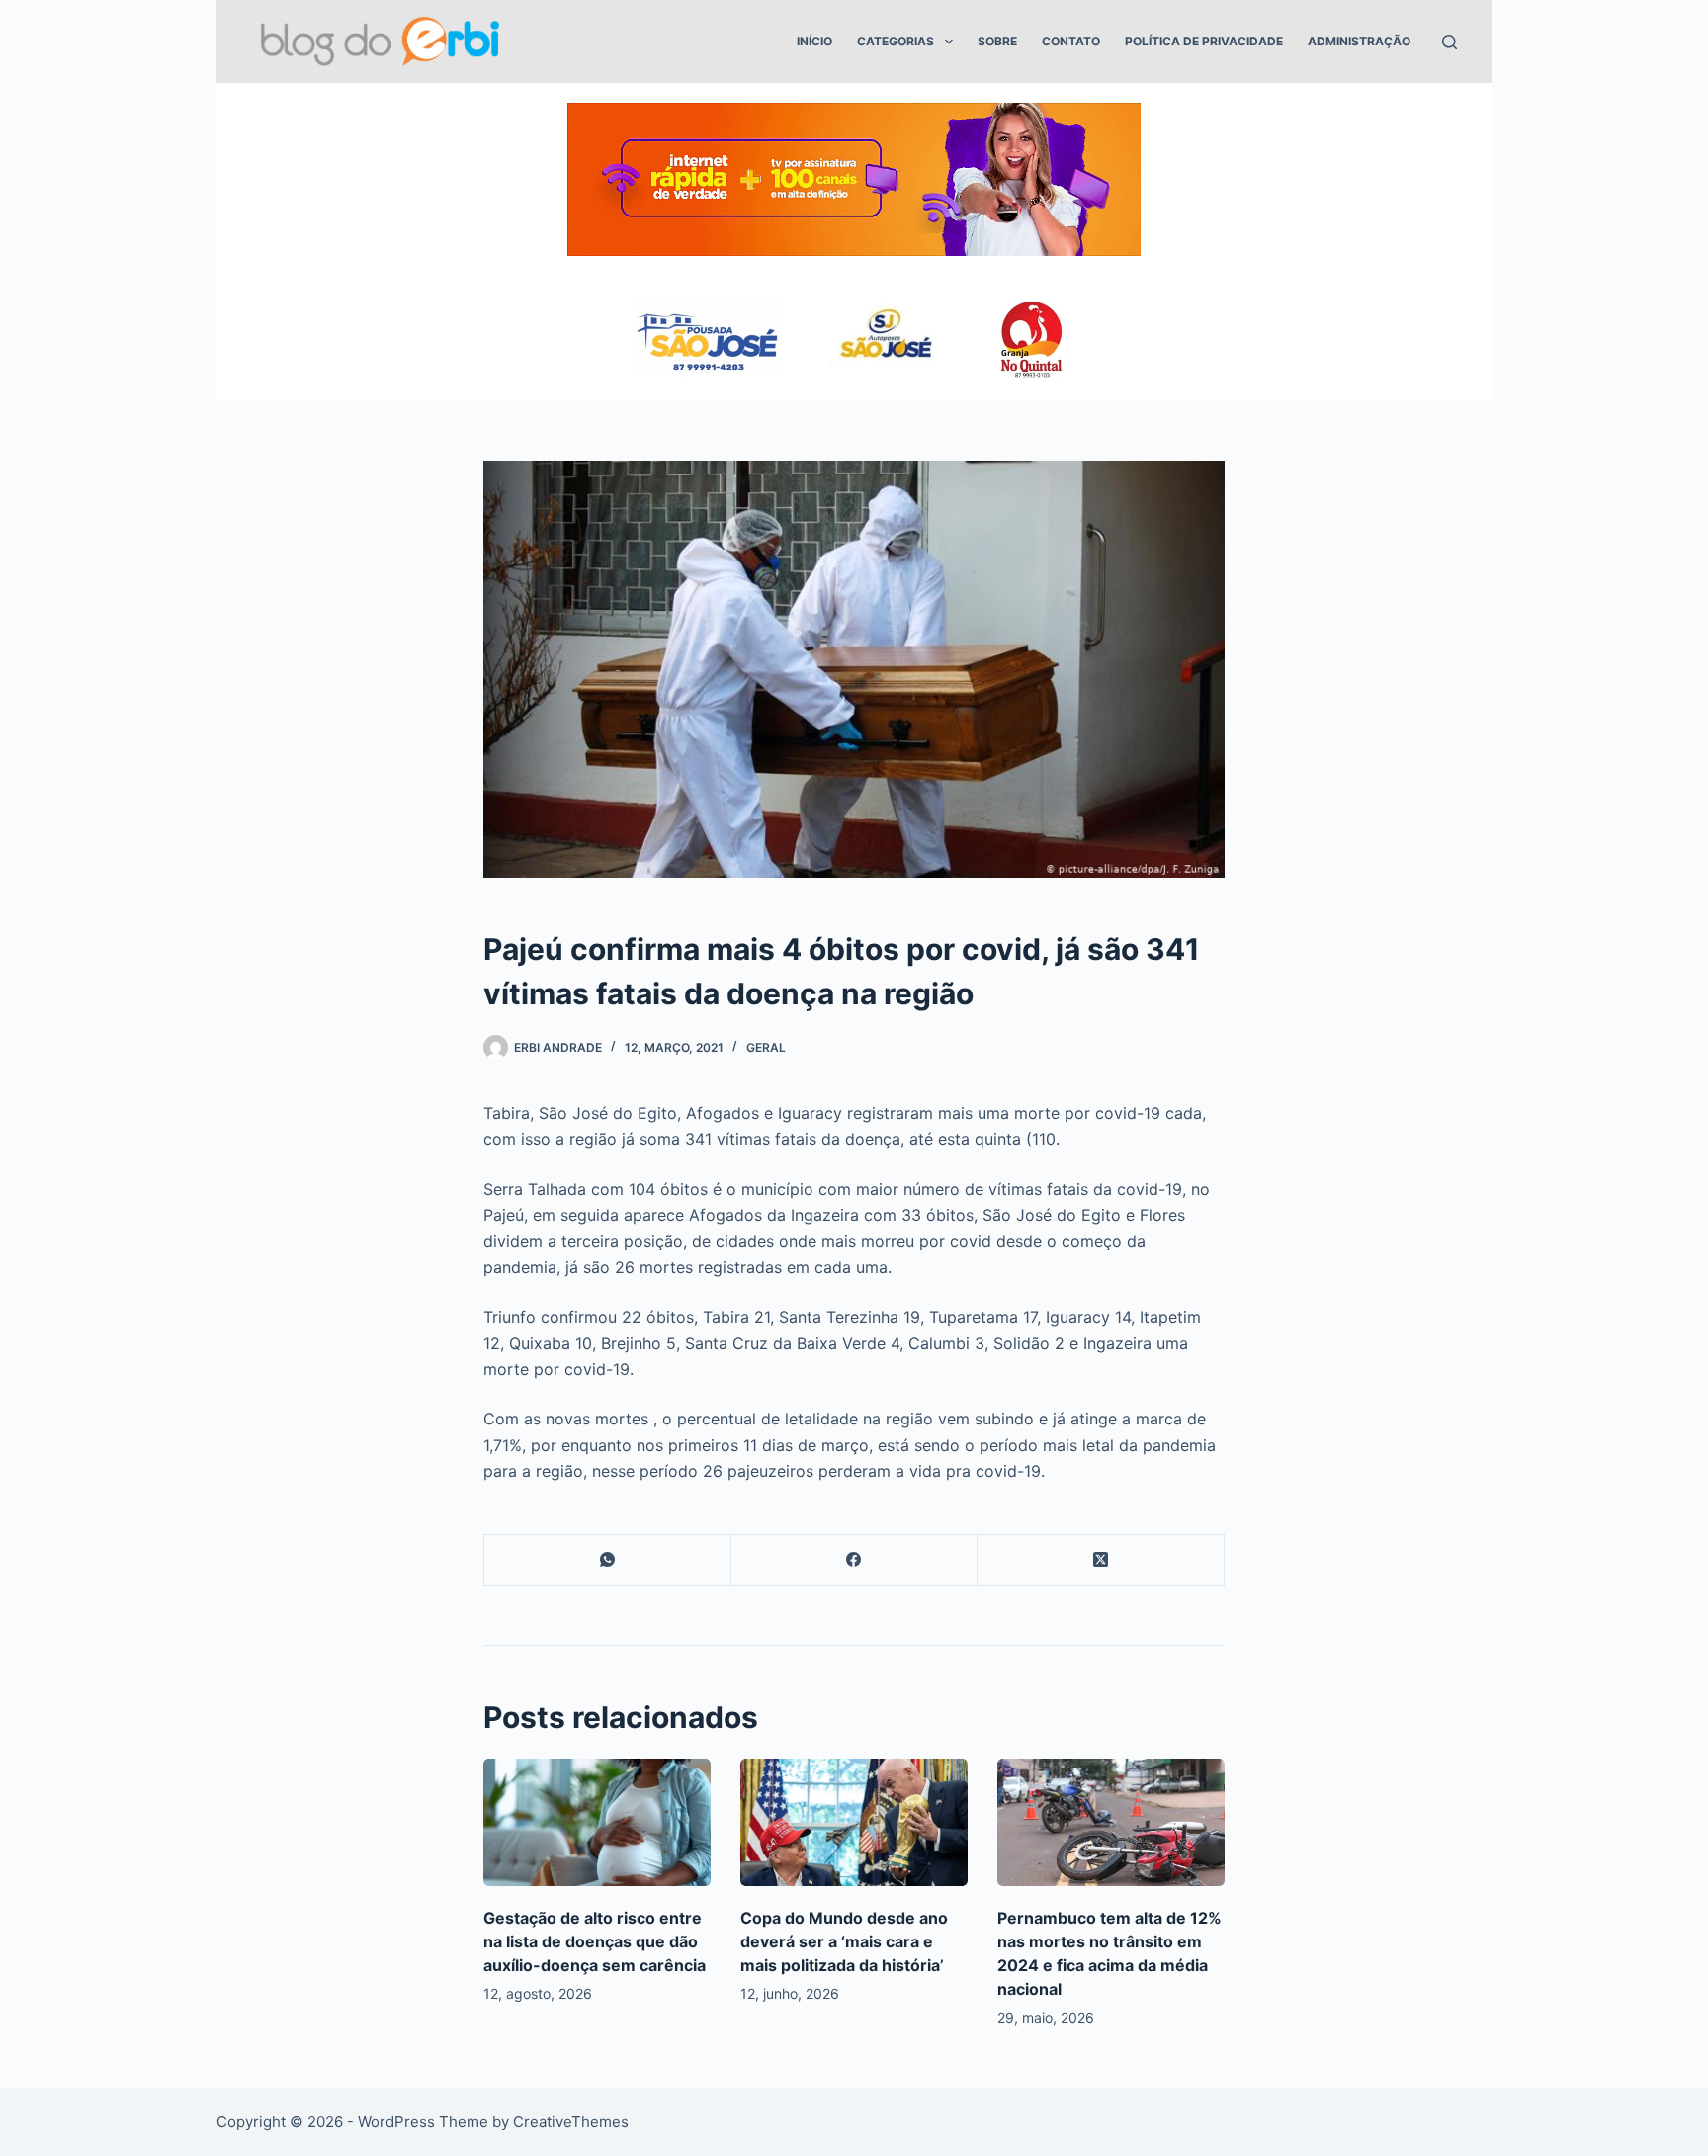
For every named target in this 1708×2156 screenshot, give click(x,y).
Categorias (896, 41)
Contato (1071, 41)
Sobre (997, 41)
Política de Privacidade (1204, 41)
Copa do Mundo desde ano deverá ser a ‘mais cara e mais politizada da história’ (844, 1941)
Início (814, 41)
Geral (766, 1047)
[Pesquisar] (1450, 42)
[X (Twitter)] (1101, 1560)
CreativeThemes (571, 2122)
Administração (1359, 41)
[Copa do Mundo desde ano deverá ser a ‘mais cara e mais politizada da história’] (854, 1822)
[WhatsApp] (608, 1560)
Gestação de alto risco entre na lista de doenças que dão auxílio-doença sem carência (595, 1941)
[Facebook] (855, 1560)
